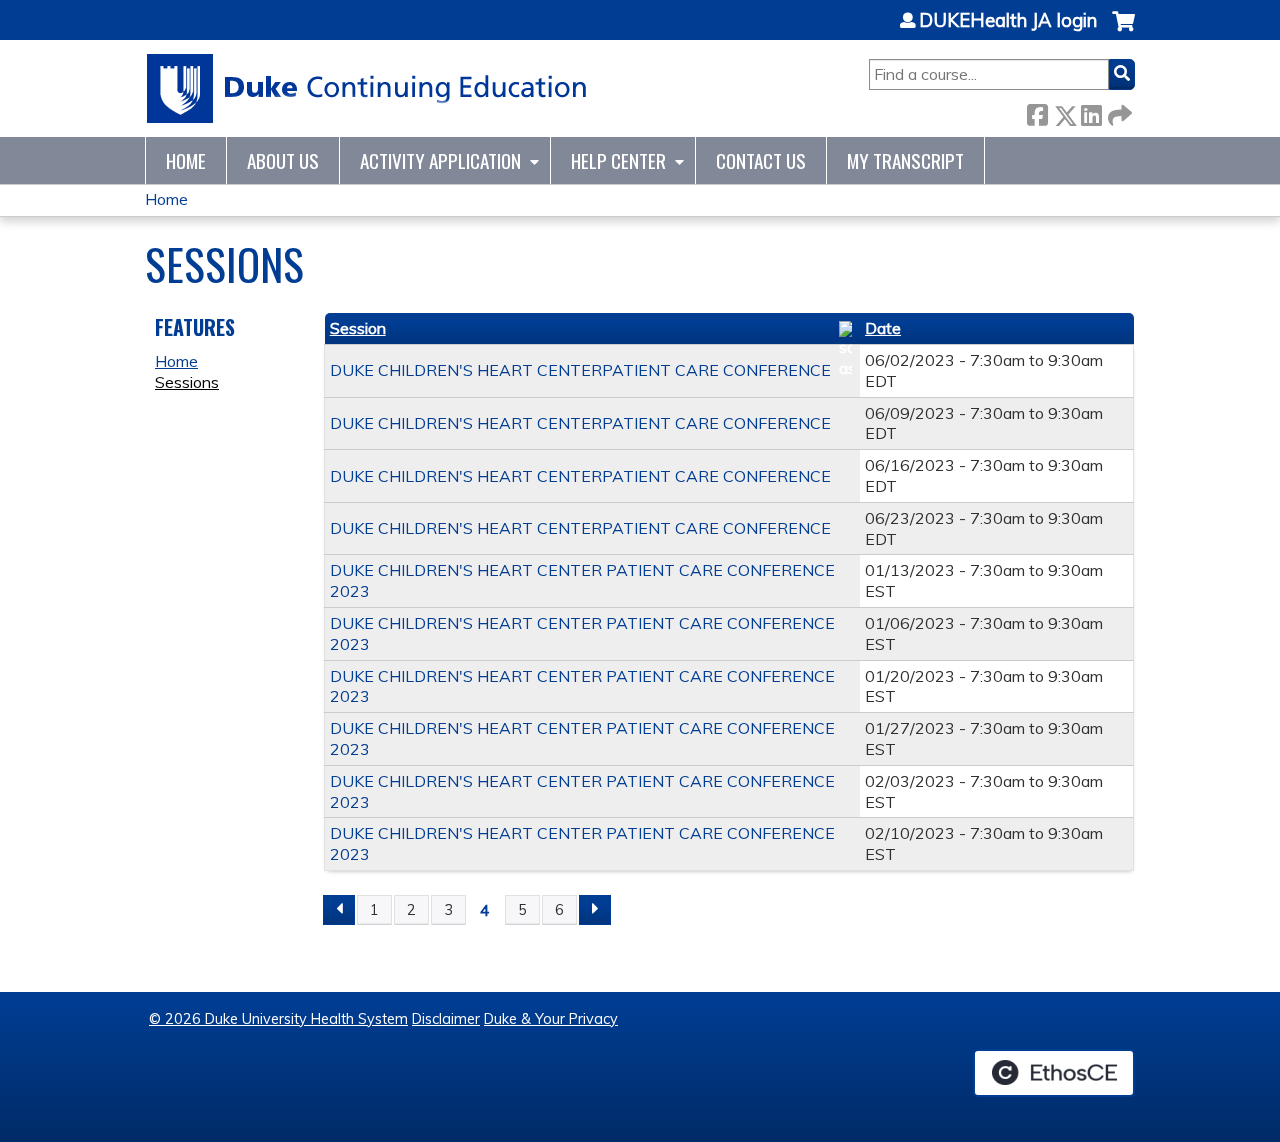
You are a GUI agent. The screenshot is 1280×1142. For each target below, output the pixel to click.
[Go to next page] (595, 910)
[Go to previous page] (339, 910)
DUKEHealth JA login (1008, 21)
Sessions (187, 382)
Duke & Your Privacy (551, 1019)
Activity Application (440, 160)
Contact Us (761, 160)
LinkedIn (1091, 111)
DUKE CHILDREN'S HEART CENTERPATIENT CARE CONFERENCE (580, 370)
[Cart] (1123, 31)
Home (186, 160)
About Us (283, 160)
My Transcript (905, 160)
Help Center (618, 160)
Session (358, 328)
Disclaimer (446, 1019)
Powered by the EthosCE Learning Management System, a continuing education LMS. (1054, 1073)
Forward (1118, 111)
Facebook (1037, 111)
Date (883, 328)
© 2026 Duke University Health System (278, 1019)
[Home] (367, 88)
